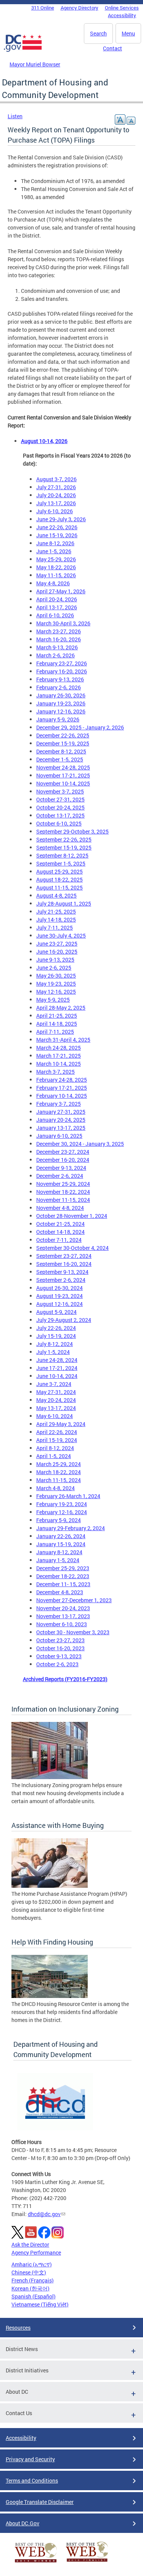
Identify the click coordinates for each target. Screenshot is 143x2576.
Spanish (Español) (34, 2296)
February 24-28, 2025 (62, 1080)
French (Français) (33, 2280)
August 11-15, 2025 (59, 887)
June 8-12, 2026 (55, 543)
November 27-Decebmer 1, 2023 (74, 1600)
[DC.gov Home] (23, 50)
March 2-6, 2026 (55, 655)
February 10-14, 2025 (62, 1096)
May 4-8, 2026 (53, 583)
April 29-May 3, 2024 (61, 1424)
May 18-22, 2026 (56, 567)
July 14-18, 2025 (56, 919)
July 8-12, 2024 (55, 1344)
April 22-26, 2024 (57, 1432)
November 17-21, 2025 (63, 775)
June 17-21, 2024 (57, 1368)
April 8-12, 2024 (55, 1448)
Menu (128, 33)
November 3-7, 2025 (60, 791)
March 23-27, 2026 (59, 631)
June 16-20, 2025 (57, 952)
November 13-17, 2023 (63, 1616)
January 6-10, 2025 (59, 1136)
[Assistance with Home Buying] (50, 1886)
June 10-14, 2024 (57, 1376)
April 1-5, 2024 (54, 1456)
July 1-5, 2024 (53, 1352)
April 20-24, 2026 (57, 599)
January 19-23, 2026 (61, 703)
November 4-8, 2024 (60, 1208)
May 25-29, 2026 (56, 559)
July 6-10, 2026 (55, 511)
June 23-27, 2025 (57, 944)
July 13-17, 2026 (56, 503)
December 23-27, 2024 (63, 1152)
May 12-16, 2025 (56, 992)
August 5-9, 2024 (56, 1312)
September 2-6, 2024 (61, 1280)
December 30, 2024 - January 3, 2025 (80, 1144)
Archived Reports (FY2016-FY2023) (65, 1679)
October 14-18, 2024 (60, 1232)
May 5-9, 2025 (53, 1000)
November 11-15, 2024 (63, 1200)
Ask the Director (30, 2244)
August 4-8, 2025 (56, 895)
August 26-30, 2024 (59, 1288)
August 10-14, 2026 (44, 441)
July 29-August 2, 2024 (64, 1320)
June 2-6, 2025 (54, 968)
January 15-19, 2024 (61, 1544)
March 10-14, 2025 (59, 1064)
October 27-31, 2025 (60, 799)
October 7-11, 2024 (59, 1240)
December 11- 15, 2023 (63, 1584)
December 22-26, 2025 (63, 735)
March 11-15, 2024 (59, 1480)
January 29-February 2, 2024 (71, 1528)
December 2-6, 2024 (60, 1176)
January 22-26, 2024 (61, 1536)
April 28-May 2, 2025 (61, 1008)
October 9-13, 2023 (59, 1656)
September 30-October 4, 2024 (72, 1248)
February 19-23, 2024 (62, 1504)
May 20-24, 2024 (56, 1400)
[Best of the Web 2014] (36, 2562)
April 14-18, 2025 (57, 1024)
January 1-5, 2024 (58, 1560)
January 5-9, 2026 (58, 719)
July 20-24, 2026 (56, 495)
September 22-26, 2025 (64, 839)
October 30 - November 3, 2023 (73, 1632)
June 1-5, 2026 (54, 551)
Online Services (122, 8)
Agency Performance (36, 2252)
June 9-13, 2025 (55, 960)
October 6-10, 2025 (59, 823)
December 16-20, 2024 (63, 1160)
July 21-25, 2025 (56, 911)
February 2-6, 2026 (59, 687)
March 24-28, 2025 (59, 1048)
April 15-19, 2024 (57, 1440)
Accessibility (122, 15)
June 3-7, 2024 (54, 1384)
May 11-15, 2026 (56, 575)
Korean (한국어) (31, 2288)
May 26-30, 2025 (56, 976)
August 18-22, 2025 (59, 879)
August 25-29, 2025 (59, 871)
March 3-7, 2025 (55, 1072)
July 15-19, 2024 (56, 1336)
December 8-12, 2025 (61, 751)
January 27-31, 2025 (61, 1112)
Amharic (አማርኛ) (32, 2264)
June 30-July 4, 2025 (61, 935)
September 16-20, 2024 (64, 1264)
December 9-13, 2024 (61, 1168)
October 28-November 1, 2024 (72, 1216)
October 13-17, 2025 (60, 815)
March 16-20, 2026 (59, 639)
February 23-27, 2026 (62, 663)
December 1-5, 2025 (60, 759)
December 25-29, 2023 (63, 1568)
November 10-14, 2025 (63, 783)
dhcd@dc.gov (44, 2214)
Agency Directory (80, 8)
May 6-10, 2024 (55, 1416)
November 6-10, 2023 (62, 1624)
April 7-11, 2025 (55, 1032)
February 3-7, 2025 (59, 1104)
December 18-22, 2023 (63, 1576)
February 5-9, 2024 (59, 1520)
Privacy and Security (30, 2459)
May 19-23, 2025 (56, 984)
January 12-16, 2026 (61, 711)
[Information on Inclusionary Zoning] (50, 1777)
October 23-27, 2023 (60, 1640)
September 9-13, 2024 (62, 1272)
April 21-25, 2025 (57, 1016)
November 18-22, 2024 (63, 1192)
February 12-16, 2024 (62, 1512)
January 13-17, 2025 (61, 1128)
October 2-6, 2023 (57, 1664)
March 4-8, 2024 (55, 1488)
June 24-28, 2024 (57, 1360)
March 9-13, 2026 (57, 647)
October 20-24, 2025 (60, 807)
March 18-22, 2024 (59, 1472)
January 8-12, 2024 (59, 1552)
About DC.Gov (22, 2523)
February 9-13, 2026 (60, 679)
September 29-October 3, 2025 (72, 831)
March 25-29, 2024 (59, 1464)
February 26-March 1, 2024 (68, 1496)
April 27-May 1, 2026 (61, 591)
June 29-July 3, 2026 (61, 519)
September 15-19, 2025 (64, 847)
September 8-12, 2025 (62, 855)
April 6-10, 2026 (55, 615)
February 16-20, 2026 (62, 671)
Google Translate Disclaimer (40, 2502)
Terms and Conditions (32, 2480)
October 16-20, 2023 (60, 1648)
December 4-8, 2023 (60, 1592)
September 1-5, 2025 (61, 863)
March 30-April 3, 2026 (63, 623)
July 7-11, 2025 (55, 927)
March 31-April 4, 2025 (63, 1040)
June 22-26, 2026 (57, 527)
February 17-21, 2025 (62, 1088)
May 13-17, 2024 (56, 1408)
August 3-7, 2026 (56, 479)
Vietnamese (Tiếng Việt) (40, 2304)
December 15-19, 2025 (63, 743)
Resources (18, 2328)
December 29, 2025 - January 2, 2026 (80, 727)
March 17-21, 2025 (59, 1056)
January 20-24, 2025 (61, 1120)
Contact (112, 48)
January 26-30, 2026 (61, 695)
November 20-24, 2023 (63, 1608)
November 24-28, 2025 (63, 767)
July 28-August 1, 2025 (64, 903)
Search (98, 33)
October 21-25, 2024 (60, 1224)
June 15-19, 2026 (57, 535)
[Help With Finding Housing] (50, 1996)
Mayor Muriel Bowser (35, 64)
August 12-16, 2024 (59, 1304)
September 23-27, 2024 (64, 1256)
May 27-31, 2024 (56, 1392)
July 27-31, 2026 (56, 487)
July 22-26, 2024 (56, 1328)
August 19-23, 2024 (59, 1296)
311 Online (43, 8)
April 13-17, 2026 (57, 607)
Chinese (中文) (29, 2272)
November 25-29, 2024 (63, 1184)
